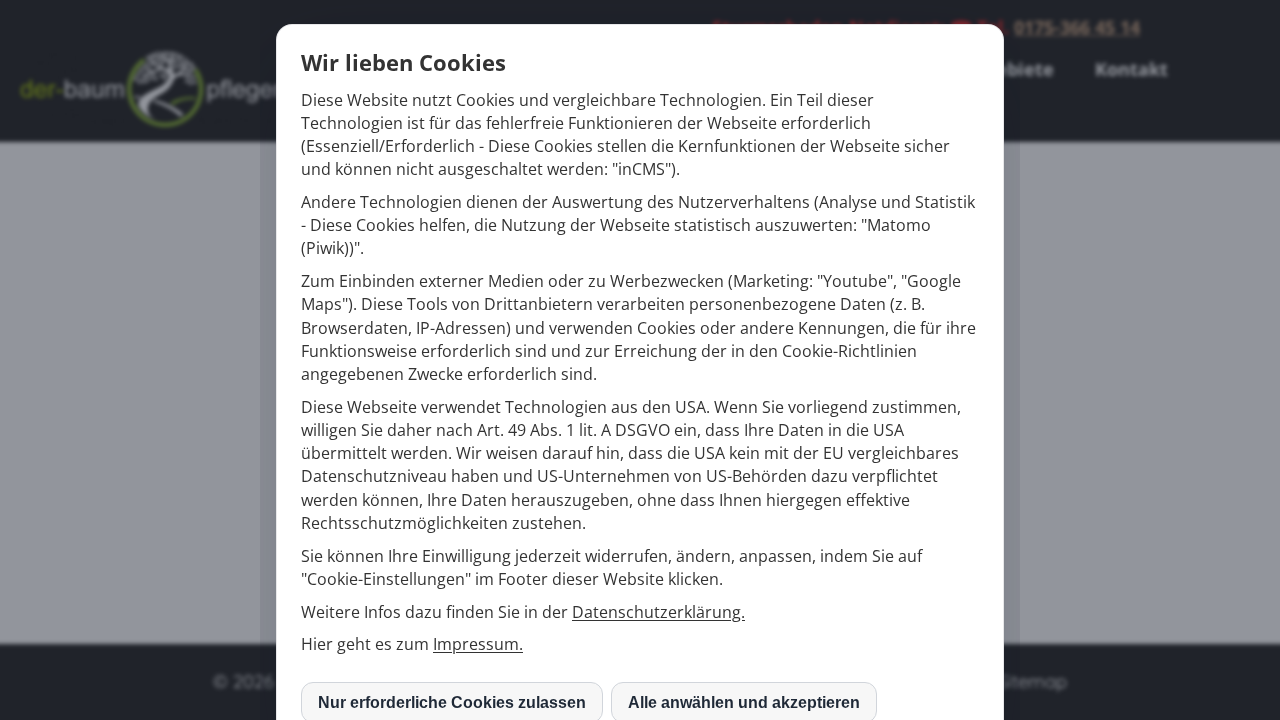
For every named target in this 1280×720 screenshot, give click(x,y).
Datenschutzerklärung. (658, 612)
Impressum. (478, 644)
